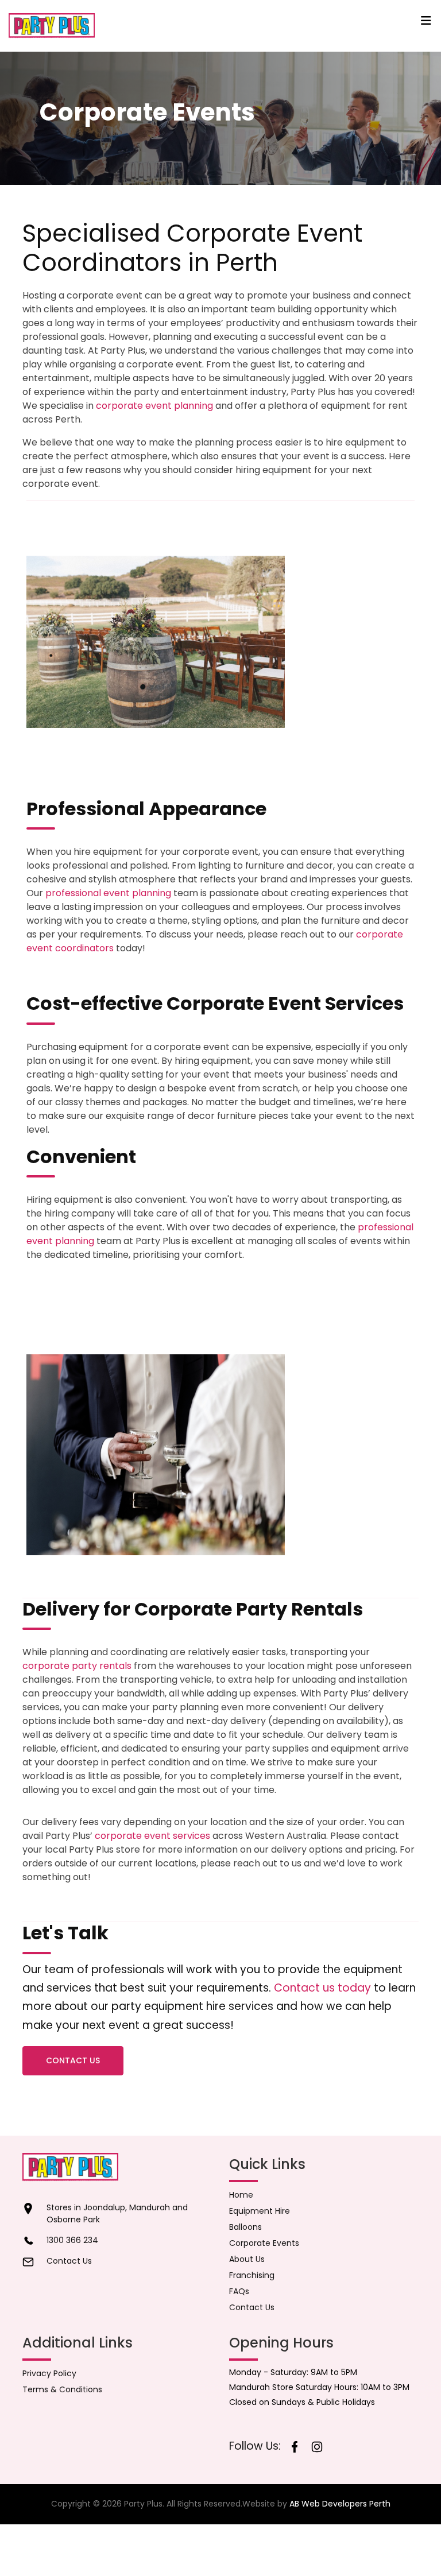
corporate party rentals (77, 1666)
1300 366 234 (72, 2240)
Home (241, 2195)
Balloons (245, 2227)
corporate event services (152, 1836)
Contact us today (322, 1988)
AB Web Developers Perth (340, 2504)
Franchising (252, 2275)
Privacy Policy (49, 2373)
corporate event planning (154, 406)
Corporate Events (264, 2243)
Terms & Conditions (62, 2389)
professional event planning (108, 893)
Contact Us (73, 2060)
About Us (247, 2259)
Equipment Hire (260, 2211)
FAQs (239, 2291)
